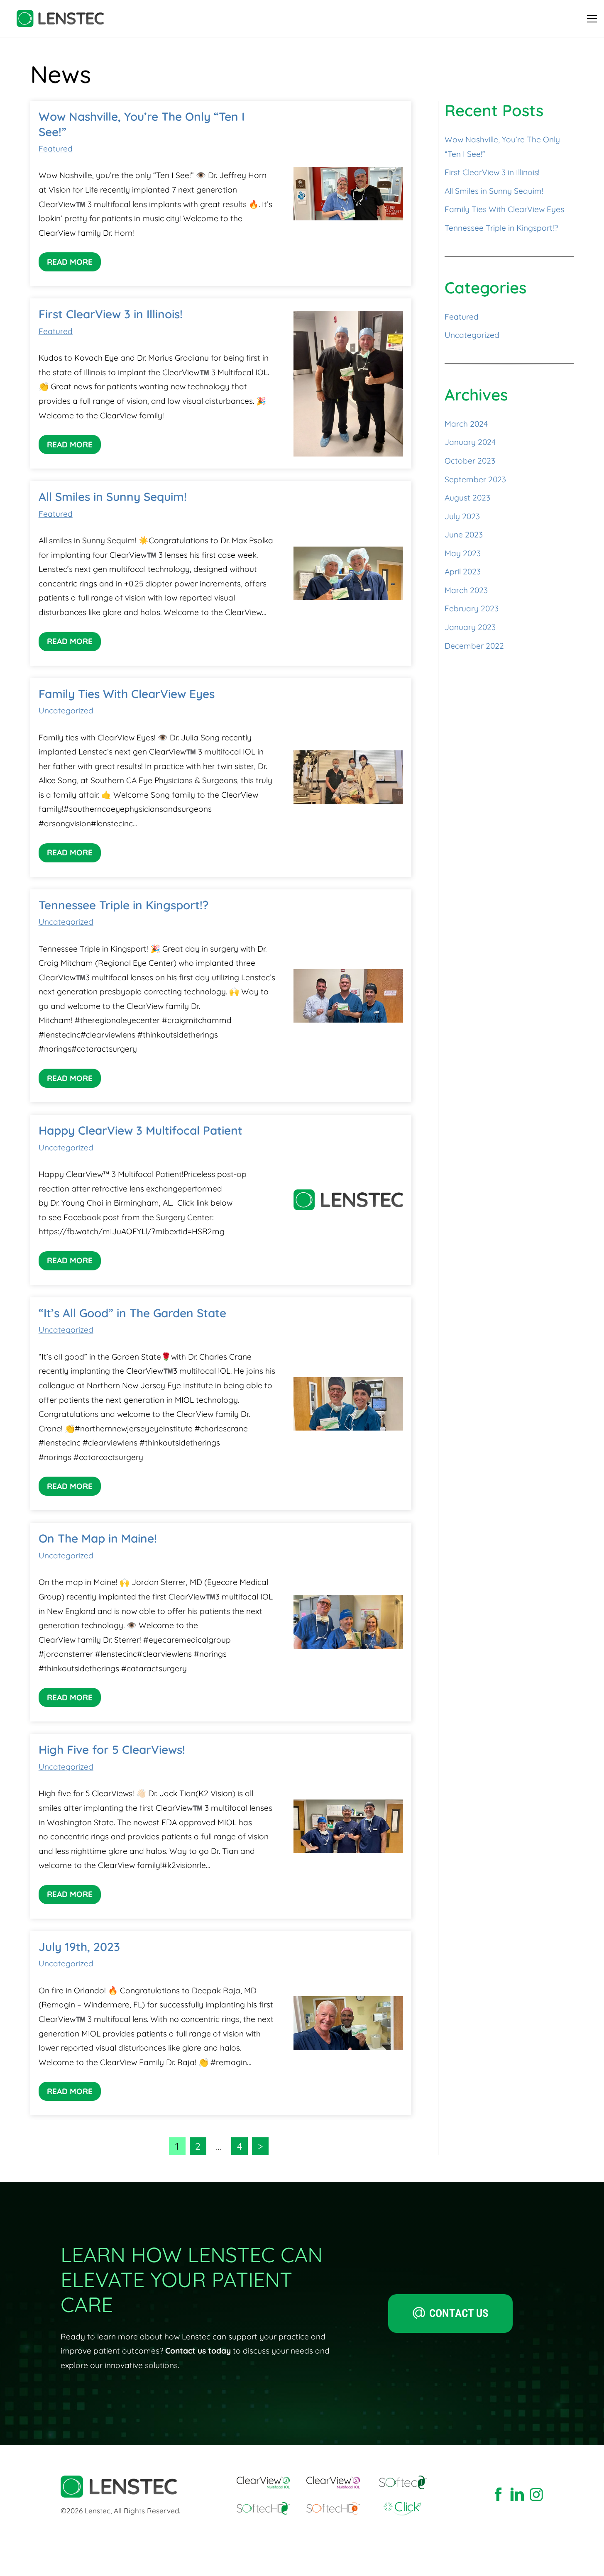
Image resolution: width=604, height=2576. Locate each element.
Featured (56, 149)
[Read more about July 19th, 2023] (348, 2023)
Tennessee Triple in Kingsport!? (123, 905)
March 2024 (466, 424)
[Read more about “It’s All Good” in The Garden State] (348, 1404)
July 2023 (462, 516)
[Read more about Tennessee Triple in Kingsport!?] (348, 996)
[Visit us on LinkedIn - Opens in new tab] (517, 2495)
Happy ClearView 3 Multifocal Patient (141, 1130)
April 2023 (463, 571)
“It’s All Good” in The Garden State (132, 1313)
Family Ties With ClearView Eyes (127, 694)
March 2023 (466, 590)
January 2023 (470, 627)
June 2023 (464, 535)
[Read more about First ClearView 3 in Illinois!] (348, 384)
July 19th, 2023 (79, 1947)
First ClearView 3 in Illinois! (111, 314)
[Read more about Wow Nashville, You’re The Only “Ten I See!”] (348, 194)
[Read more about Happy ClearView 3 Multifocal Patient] (348, 1200)
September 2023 (475, 479)
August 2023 (467, 498)
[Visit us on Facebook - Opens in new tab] (498, 2495)
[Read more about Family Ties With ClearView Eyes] (348, 777)
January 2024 (470, 442)
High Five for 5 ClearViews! (112, 1749)
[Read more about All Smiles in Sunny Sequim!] (348, 573)
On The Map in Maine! (98, 1538)
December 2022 (474, 646)
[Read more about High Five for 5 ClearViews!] (348, 1826)
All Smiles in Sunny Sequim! (113, 497)
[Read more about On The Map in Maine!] (348, 1622)
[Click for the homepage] (60, 18)
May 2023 (463, 553)
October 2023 (470, 461)
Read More (70, 262)
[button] (592, 19)
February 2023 (472, 608)
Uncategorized (66, 711)
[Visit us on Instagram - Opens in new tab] (536, 2495)
